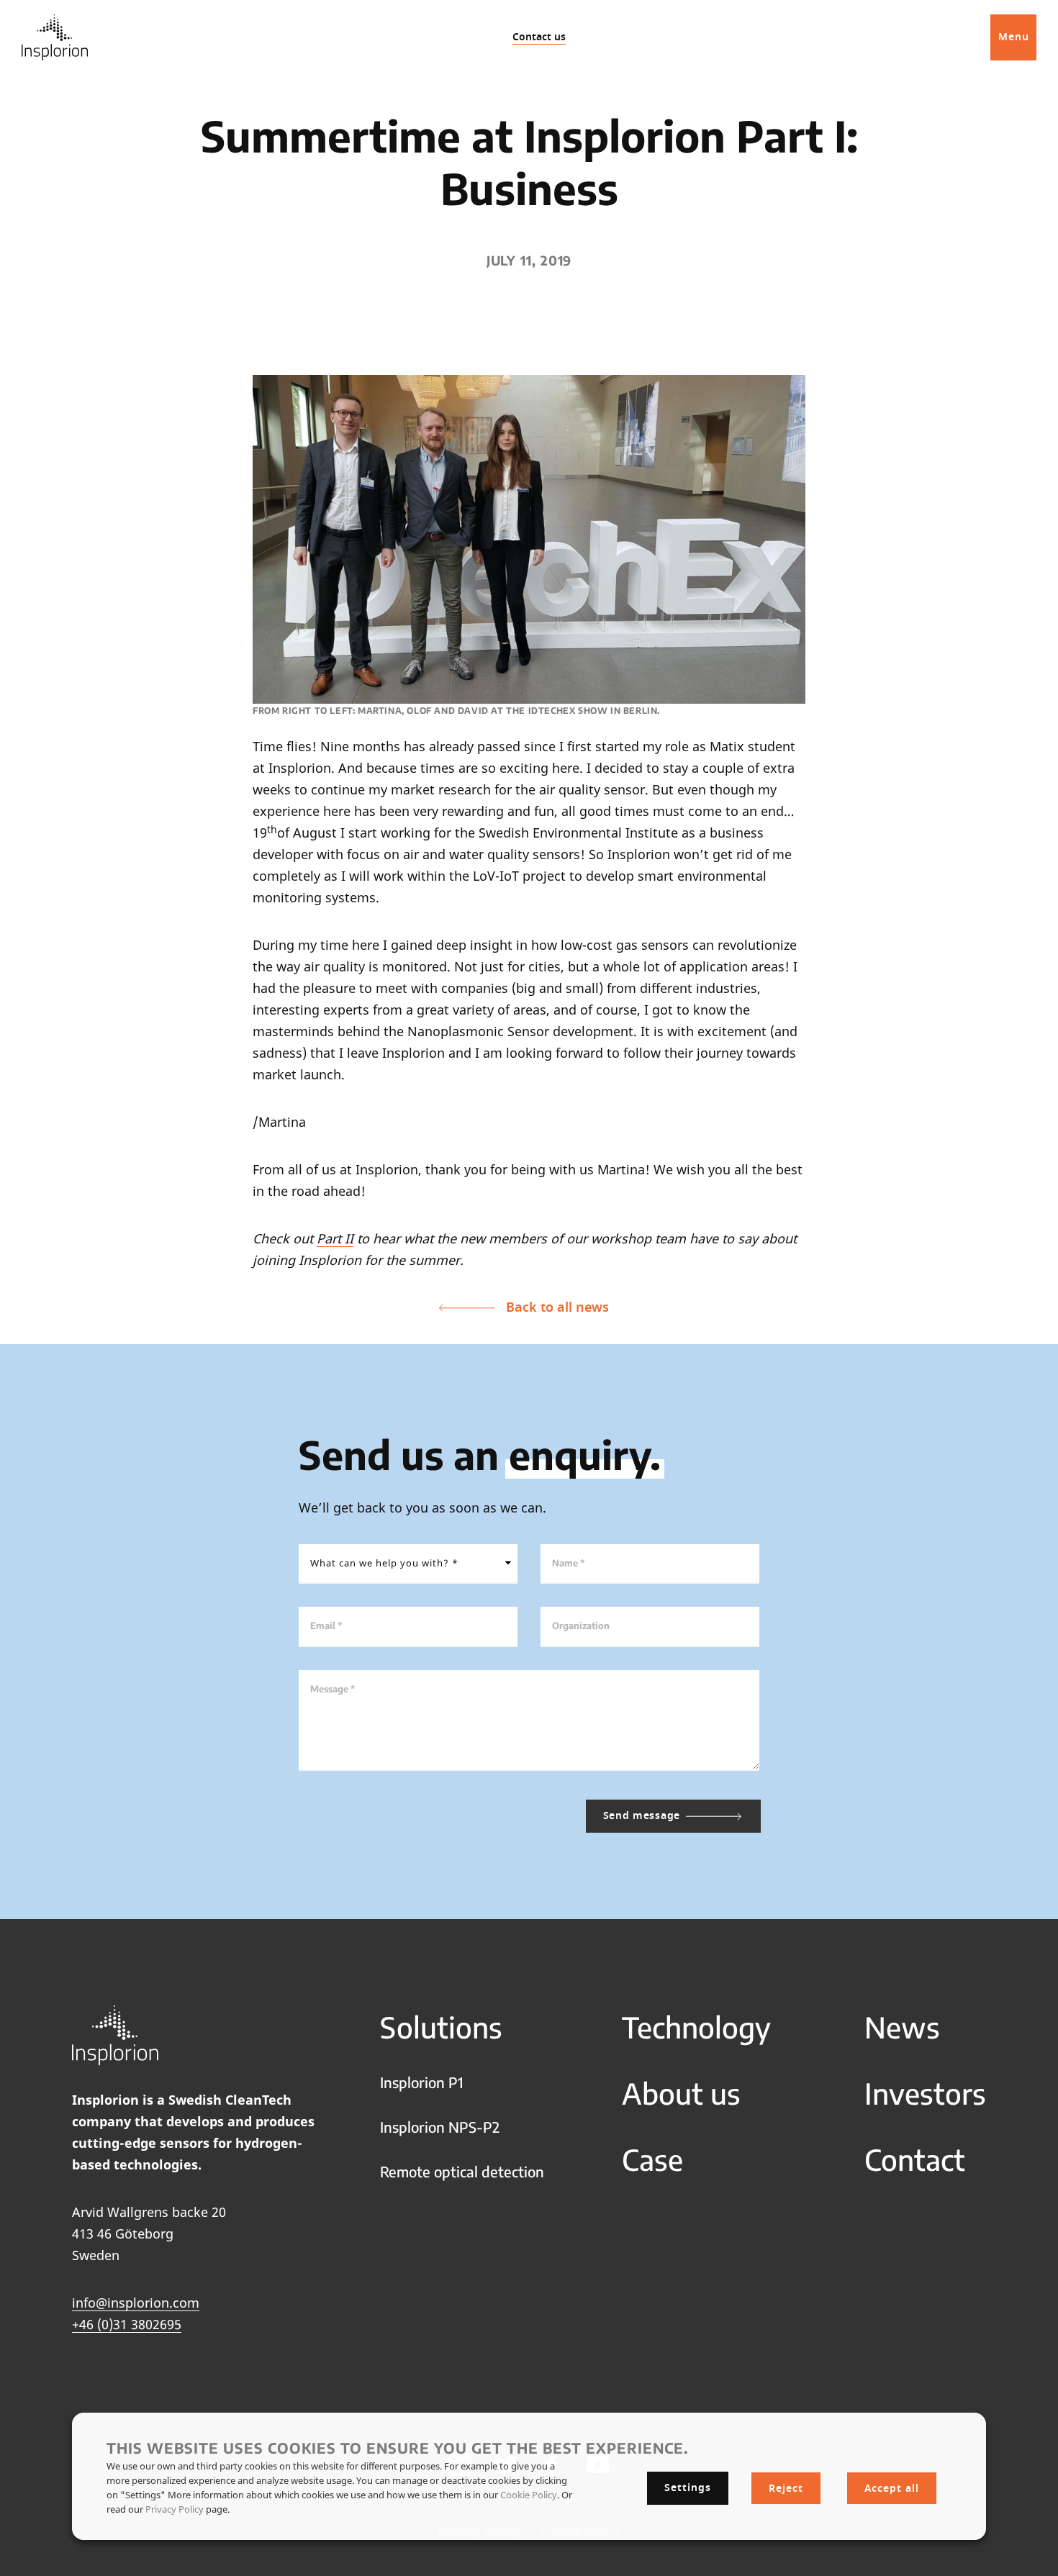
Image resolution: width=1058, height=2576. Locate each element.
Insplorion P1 (422, 2082)
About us (681, 2093)
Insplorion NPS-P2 (440, 2127)
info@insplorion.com (136, 2303)
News (902, 2027)
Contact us (539, 37)
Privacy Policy (175, 2509)
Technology (696, 2027)
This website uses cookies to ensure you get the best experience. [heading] (398, 2448)
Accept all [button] (892, 2489)
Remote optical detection (462, 2171)
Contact (915, 2159)
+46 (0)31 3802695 (127, 2324)
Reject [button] (786, 2489)
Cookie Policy (529, 2495)
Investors (925, 2093)
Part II (335, 1238)
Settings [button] (688, 2488)
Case (652, 2159)
